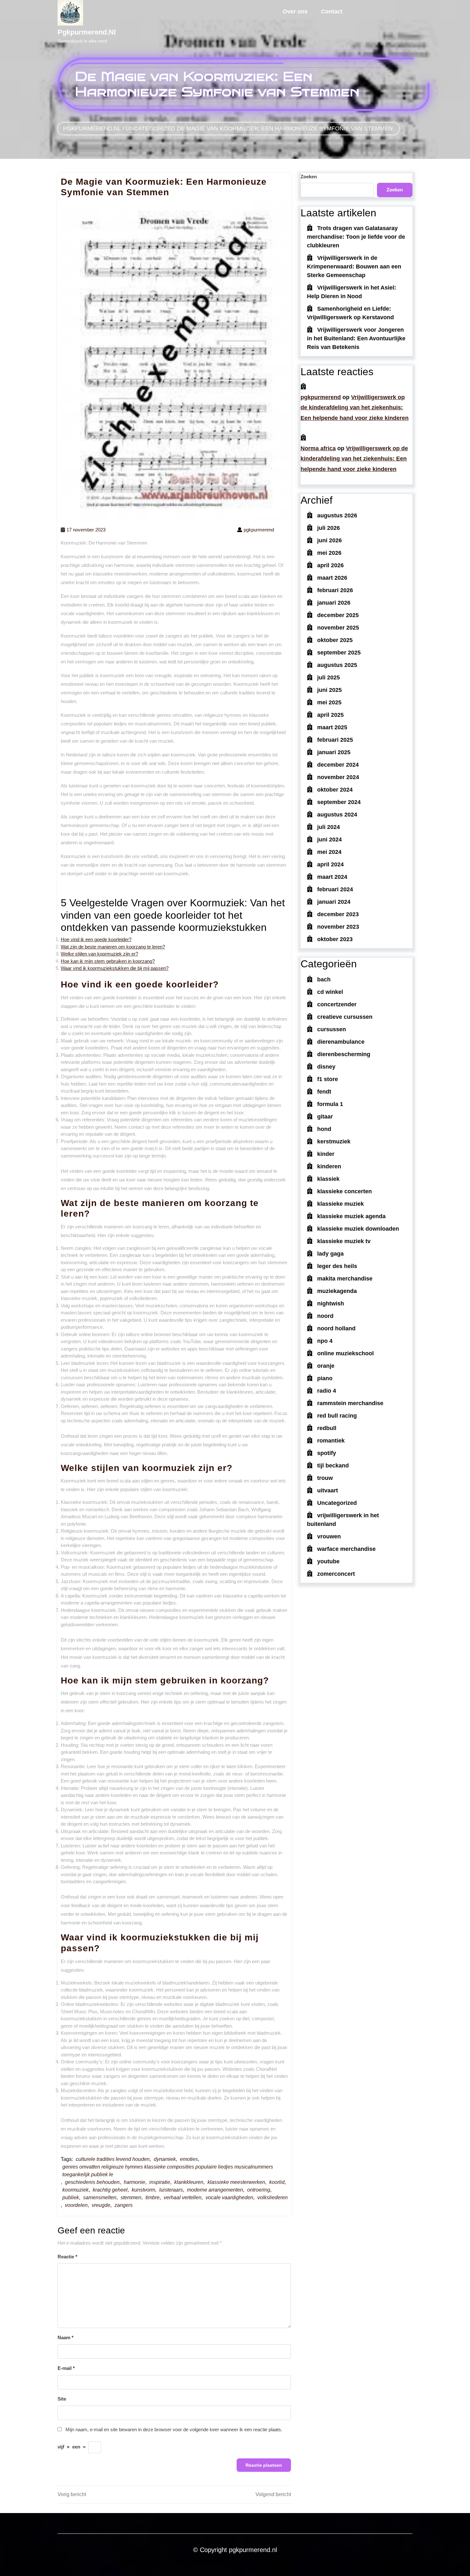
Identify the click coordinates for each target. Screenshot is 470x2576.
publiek (71, 2197)
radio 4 (327, 1391)
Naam (66, 2337)
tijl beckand (333, 1466)
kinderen (329, 1166)
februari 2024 (335, 889)
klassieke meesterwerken (236, 2182)
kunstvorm (143, 2190)
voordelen (76, 2205)
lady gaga (330, 1254)
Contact (332, 12)
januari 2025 (334, 752)
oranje (326, 1366)
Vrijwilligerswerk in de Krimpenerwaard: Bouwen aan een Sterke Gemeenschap (354, 267)
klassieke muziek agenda (351, 1216)
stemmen (131, 2197)
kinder (326, 1154)
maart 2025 (332, 727)
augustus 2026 (337, 515)
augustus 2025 (337, 665)
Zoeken (309, 177)
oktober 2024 (335, 790)
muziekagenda (337, 1291)
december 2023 (338, 914)
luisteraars (171, 2190)
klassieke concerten (345, 1191)
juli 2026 (329, 528)
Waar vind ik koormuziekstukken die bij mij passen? (115, 968)
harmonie (134, 2182)
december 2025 (338, 615)
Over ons (295, 12)
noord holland (336, 1328)
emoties (189, 2159)
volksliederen (273, 2197)
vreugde (101, 2205)
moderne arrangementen (215, 2190)
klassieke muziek (341, 1204)
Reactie (67, 2257)
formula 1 (330, 1104)
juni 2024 (329, 839)
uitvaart (328, 1490)
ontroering (259, 2190)
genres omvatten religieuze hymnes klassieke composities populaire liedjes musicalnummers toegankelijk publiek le (168, 2171)
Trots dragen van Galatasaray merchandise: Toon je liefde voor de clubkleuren (356, 237)
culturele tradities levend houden (113, 2159)
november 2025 (338, 628)
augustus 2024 (337, 815)
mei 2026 (329, 553)
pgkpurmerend (321, 397)
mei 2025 (329, 702)
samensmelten (100, 2197)
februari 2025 (335, 740)
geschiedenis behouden (92, 2182)
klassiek (328, 1179)
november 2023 (338, 927)
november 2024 (338, 777)
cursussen (332, 1029)
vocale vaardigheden (229, 2197)
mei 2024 (329, 852)
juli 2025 (329, 677)
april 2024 (330, 864)
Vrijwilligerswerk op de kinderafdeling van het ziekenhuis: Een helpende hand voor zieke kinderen (355, 408)
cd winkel (330, 992)
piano (325, 1378)
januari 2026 (334, 603)
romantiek (331, 1441)
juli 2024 (329, 827)
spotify (327, 1453)
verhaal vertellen (183, 2197)
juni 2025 (329, 690)
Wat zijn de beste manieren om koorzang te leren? (113, 947)
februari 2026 (335, 590)
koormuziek (75, 2190)
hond (324, 1129)
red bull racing (337, 1416)
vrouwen (329, 1536)
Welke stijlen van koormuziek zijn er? (99, 954)
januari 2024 (334, 902)
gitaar (325, 1117)
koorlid (277, 2182)
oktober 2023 (335, 939)
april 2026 (330, 565)
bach (324, 979)
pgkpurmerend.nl (87, 32)
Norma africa (318, 448)
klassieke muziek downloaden (358, 1229)
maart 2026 (332, 578)
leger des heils (337, 1266)
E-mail (66, 2368)
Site (62, 2399)
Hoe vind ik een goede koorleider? (96, 939)
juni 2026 (329, 540)
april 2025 (330, 715)
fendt (324, 1092)
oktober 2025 (335, 640)
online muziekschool (345, 1353)
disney (326, 1067)
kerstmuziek (334, 1141)
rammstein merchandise (350, 1403)
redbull (327, 1428)
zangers (124, 2205)
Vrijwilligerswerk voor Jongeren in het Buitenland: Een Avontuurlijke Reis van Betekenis (356, 338)
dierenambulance (341, 1042)
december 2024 (338, 765)
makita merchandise (345, 1279)
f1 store (328, 1079)
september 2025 (339, 653)
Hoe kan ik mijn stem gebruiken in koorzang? (108, 961)
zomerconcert (336, 1574)
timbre (153, 2197)
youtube (328, 1561)
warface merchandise (346, 1549)
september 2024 (339, 802)
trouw (325, 1478)
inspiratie (160, 2182)
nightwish (331, 1303)
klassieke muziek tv (344, 1241)
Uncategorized (150, 128)
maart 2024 (332, 877)
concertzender (337, 1004)
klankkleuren (189, 2182)
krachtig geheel (110, 2190)
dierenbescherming (344, 1054)
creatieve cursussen (345, 1017)
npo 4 (325, 1341)
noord (325, 1316)
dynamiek (165, 2159)
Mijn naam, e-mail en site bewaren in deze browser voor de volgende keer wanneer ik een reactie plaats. (174, 2429)
